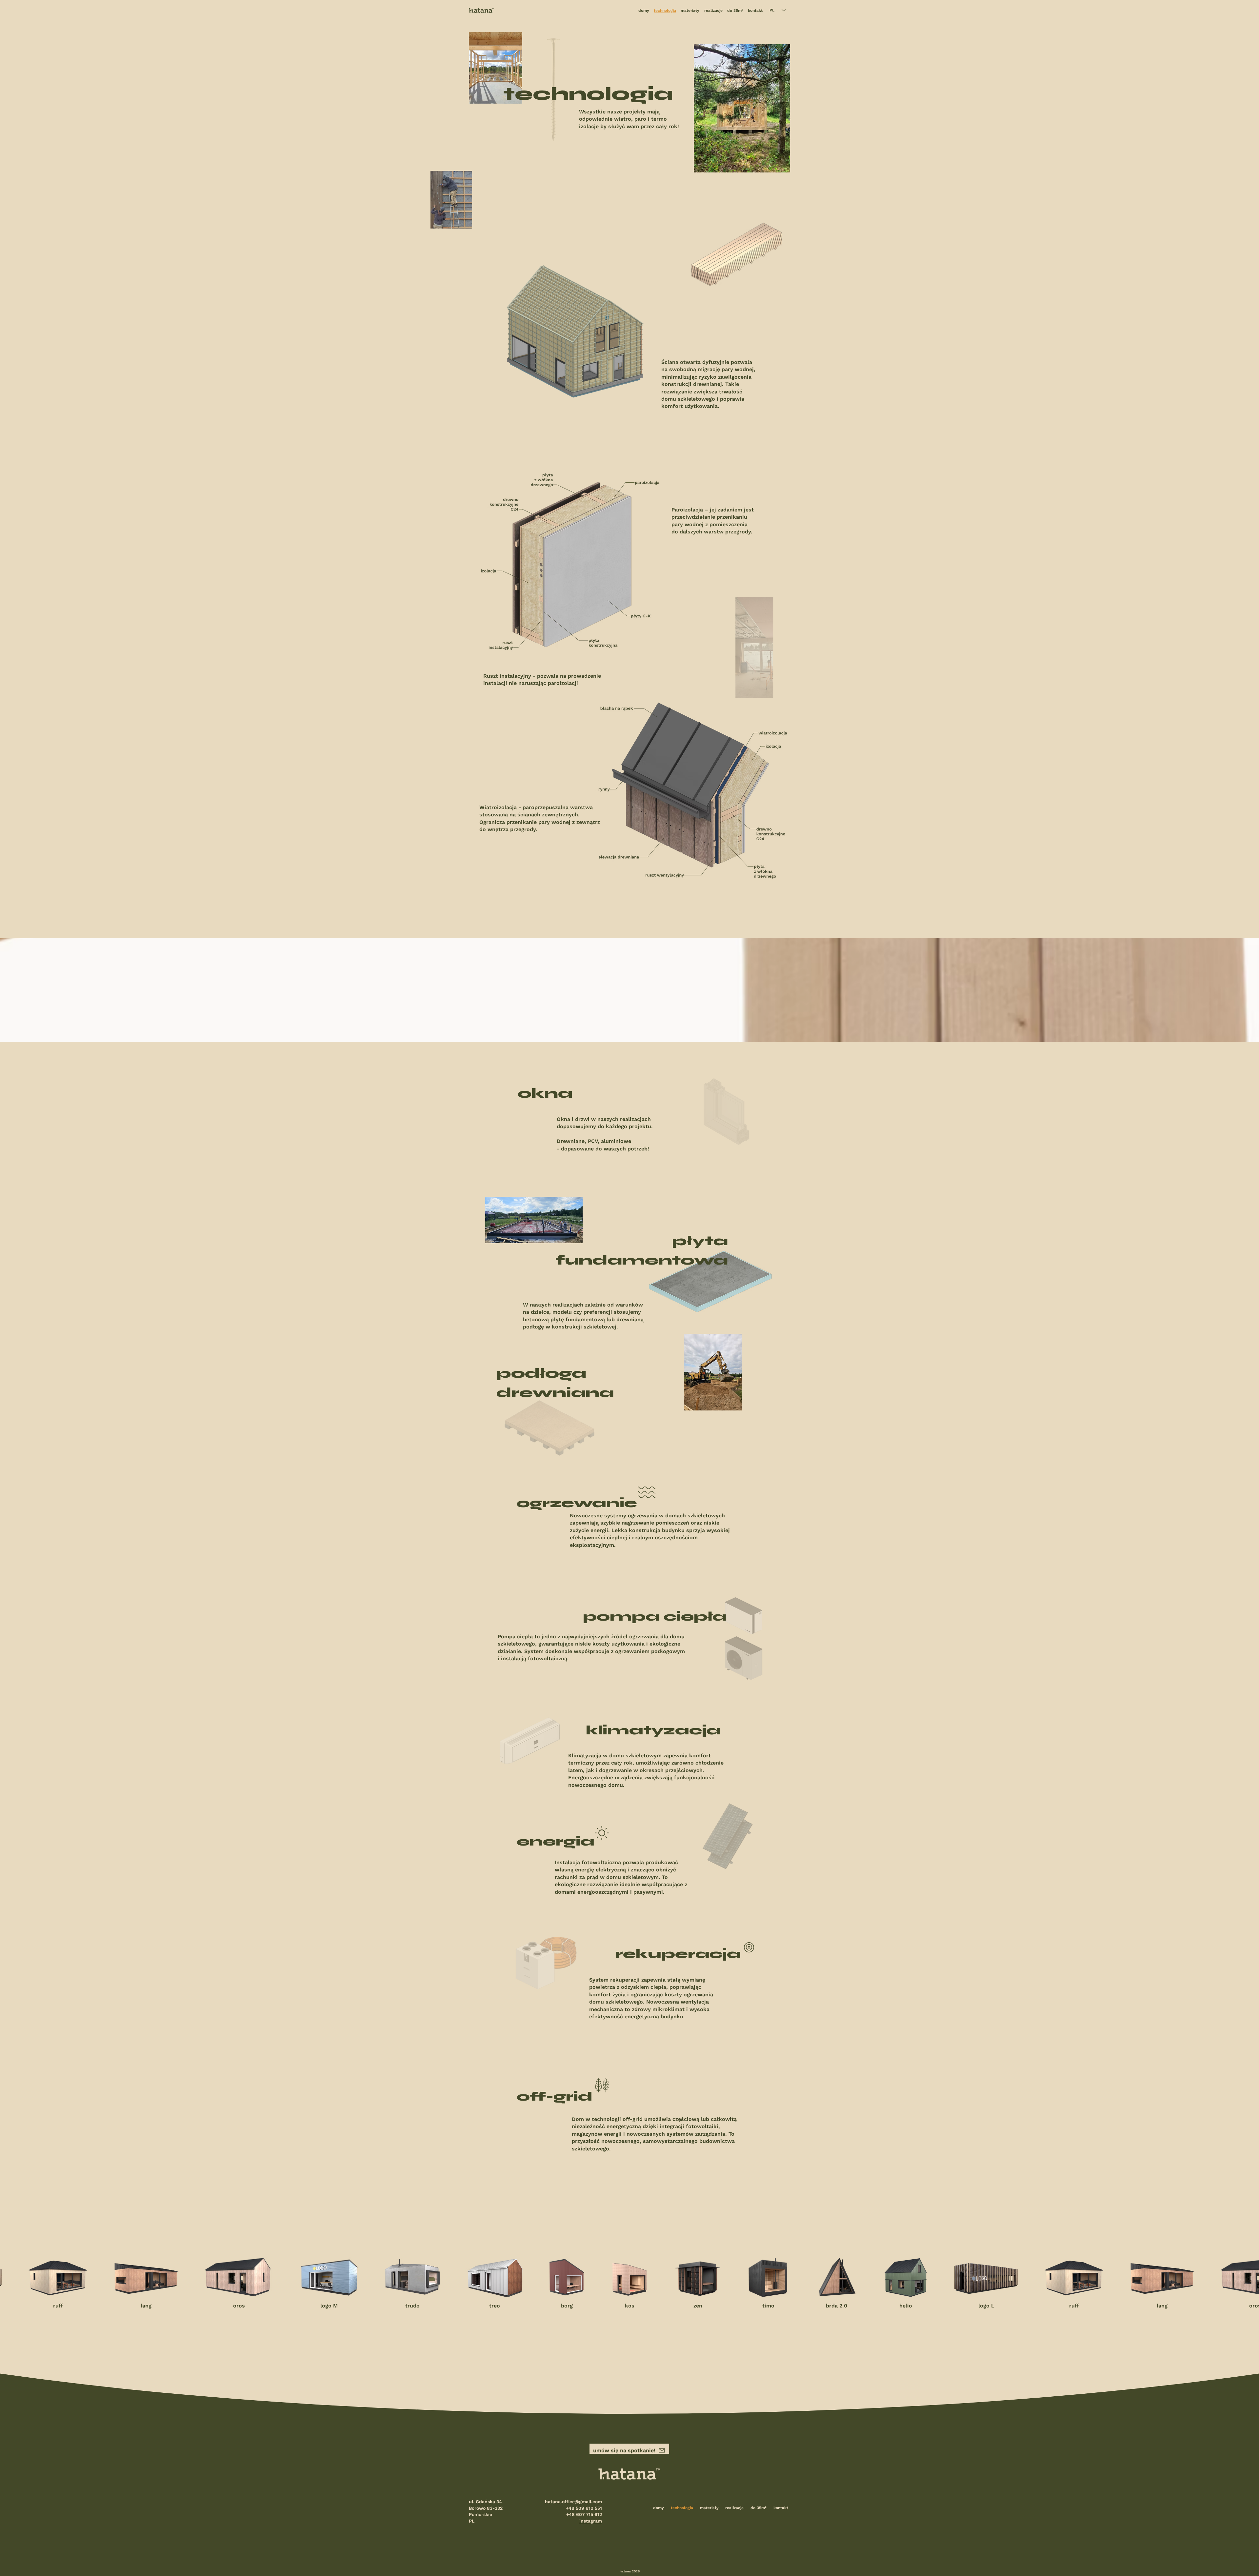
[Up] (1153, 2562)
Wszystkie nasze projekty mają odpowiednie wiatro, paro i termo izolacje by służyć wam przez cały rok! (629, 119)
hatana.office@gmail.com (573, 2502)
